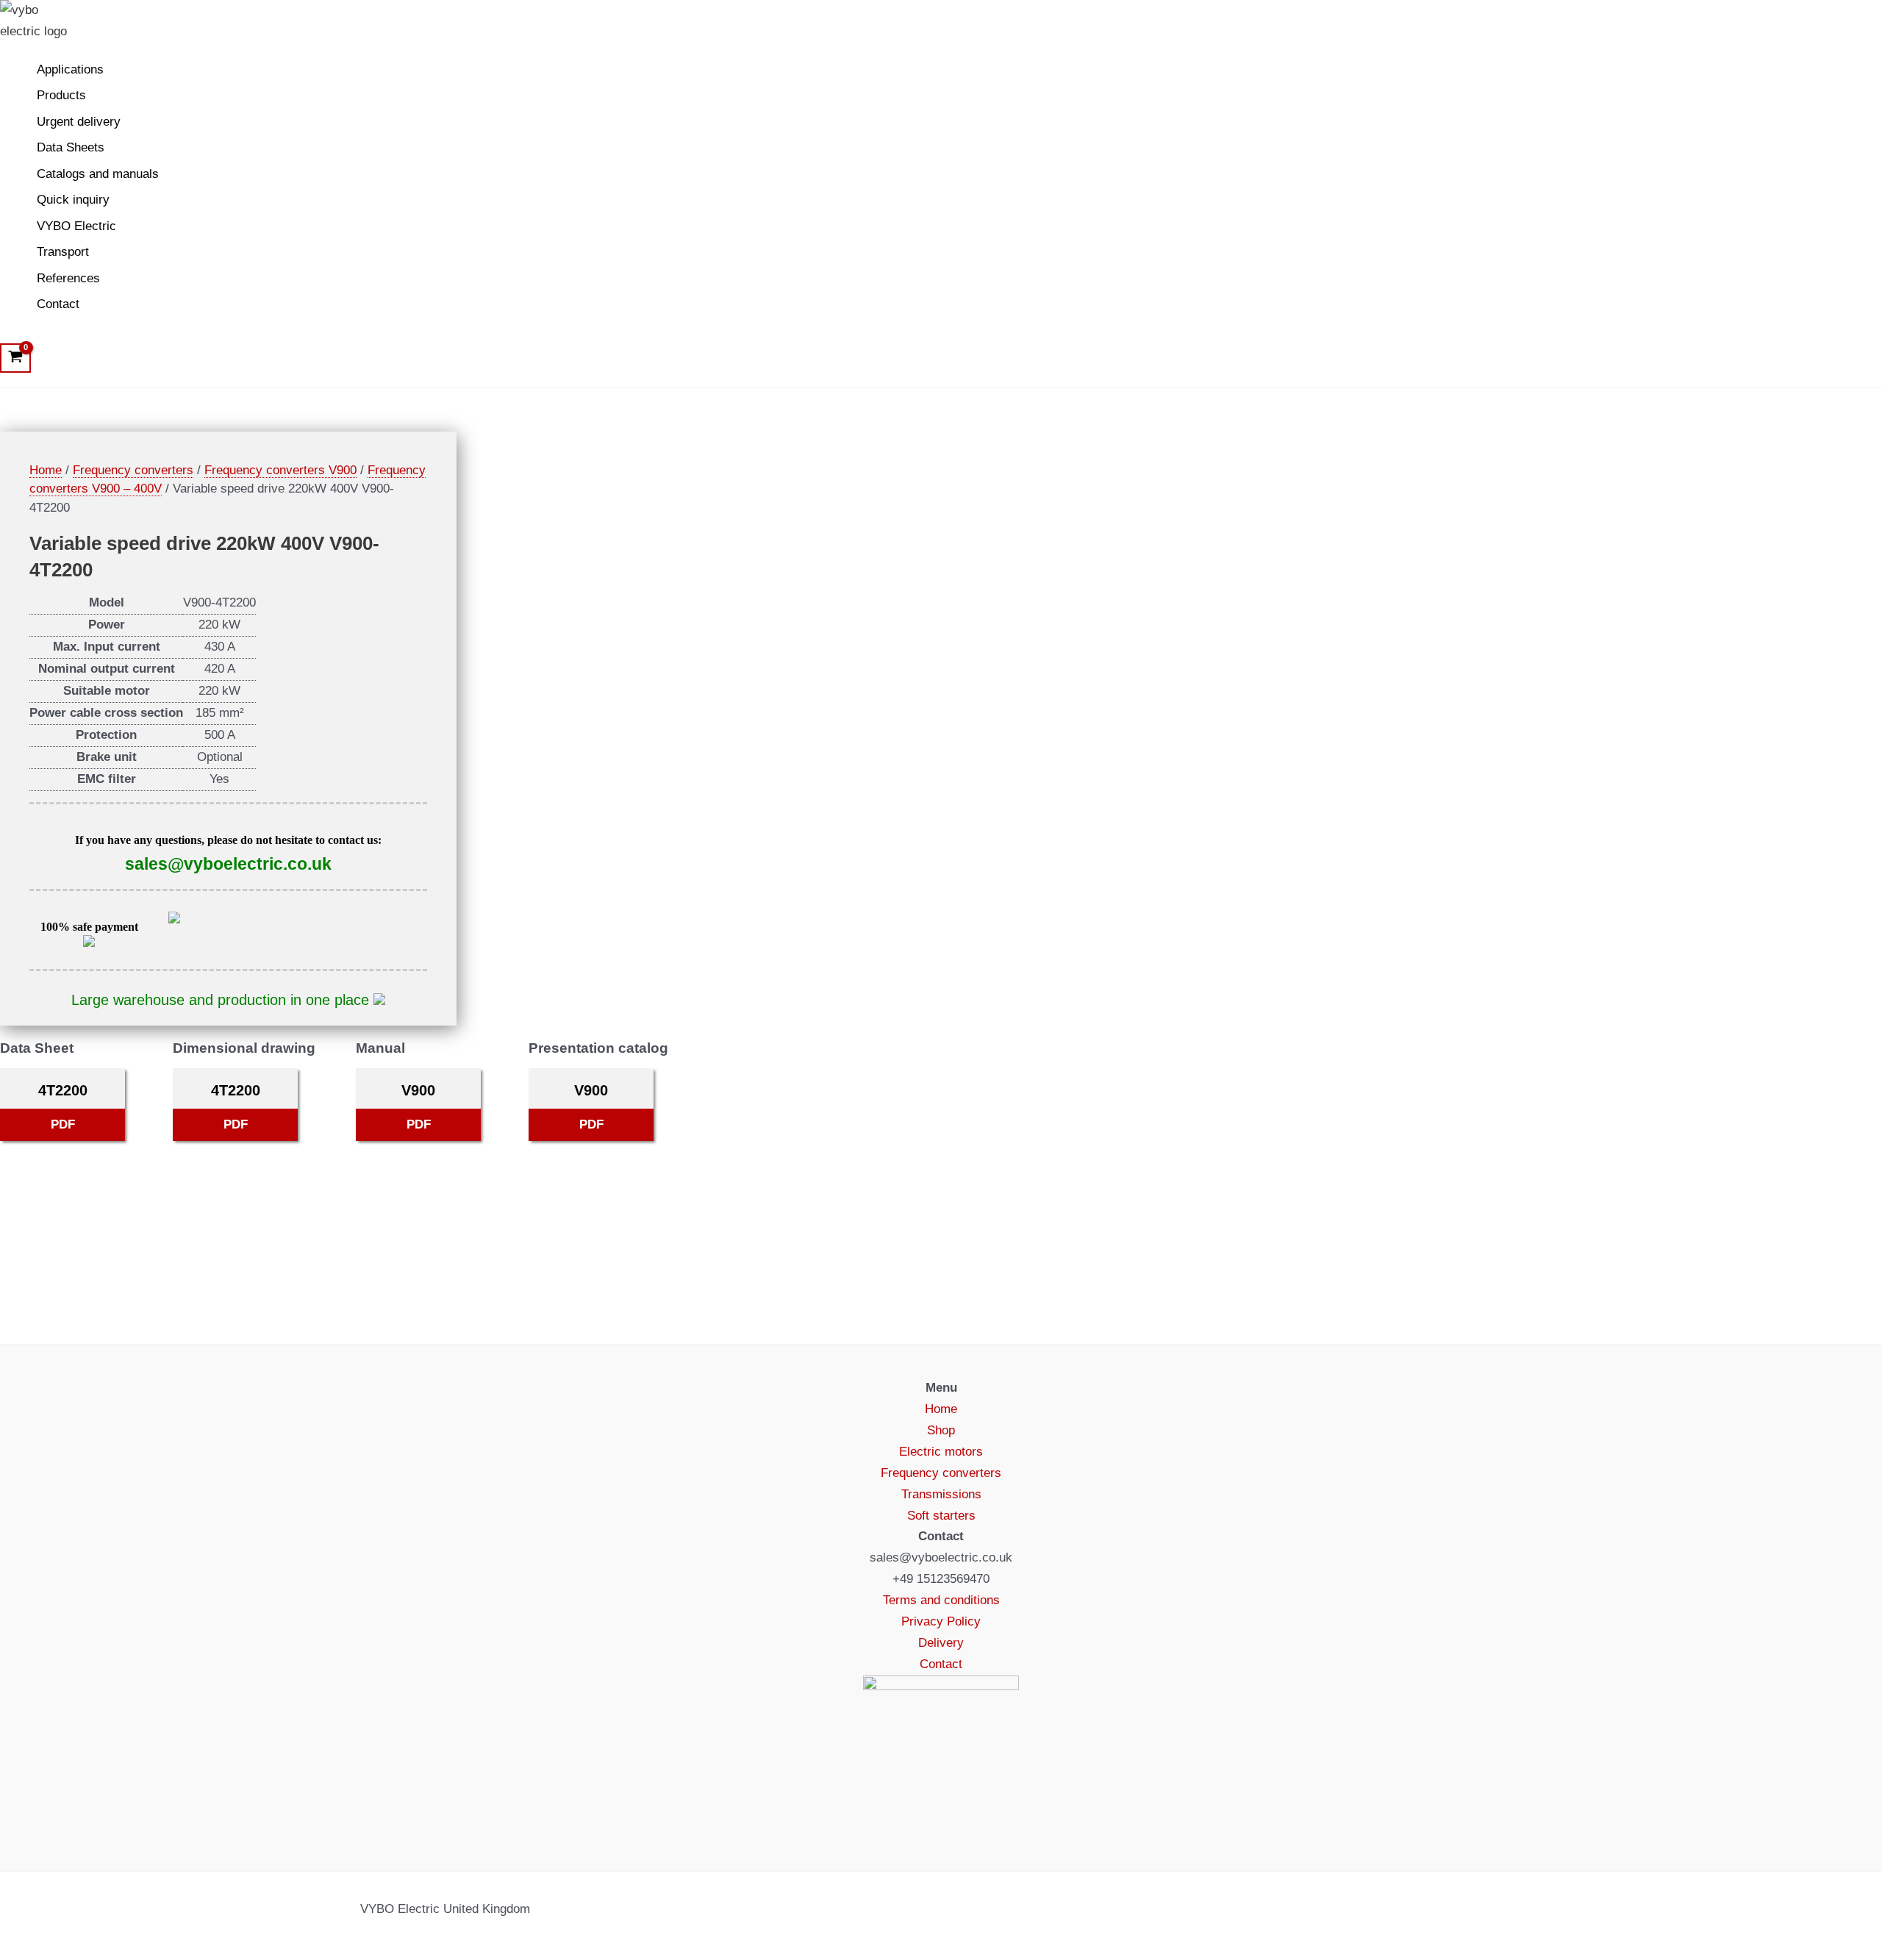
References (68, 278)
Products (61, 95)
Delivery (941, 1643)
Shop (941, 1430)
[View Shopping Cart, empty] (15, 358)
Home (46, 470)
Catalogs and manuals (98, 174)
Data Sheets (71, 147)
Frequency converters (133, 470)
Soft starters (941, 1516)
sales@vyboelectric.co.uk (228, 864)
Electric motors (941, 1452)
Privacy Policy (941, 1621)
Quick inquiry (73, 200)
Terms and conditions (941, 1600)
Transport (63, 252)
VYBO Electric (76, 226)
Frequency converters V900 (280, 470)
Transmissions (941, 1494)
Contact (58, 304)
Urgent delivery (79, 122)
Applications (70, 69)
